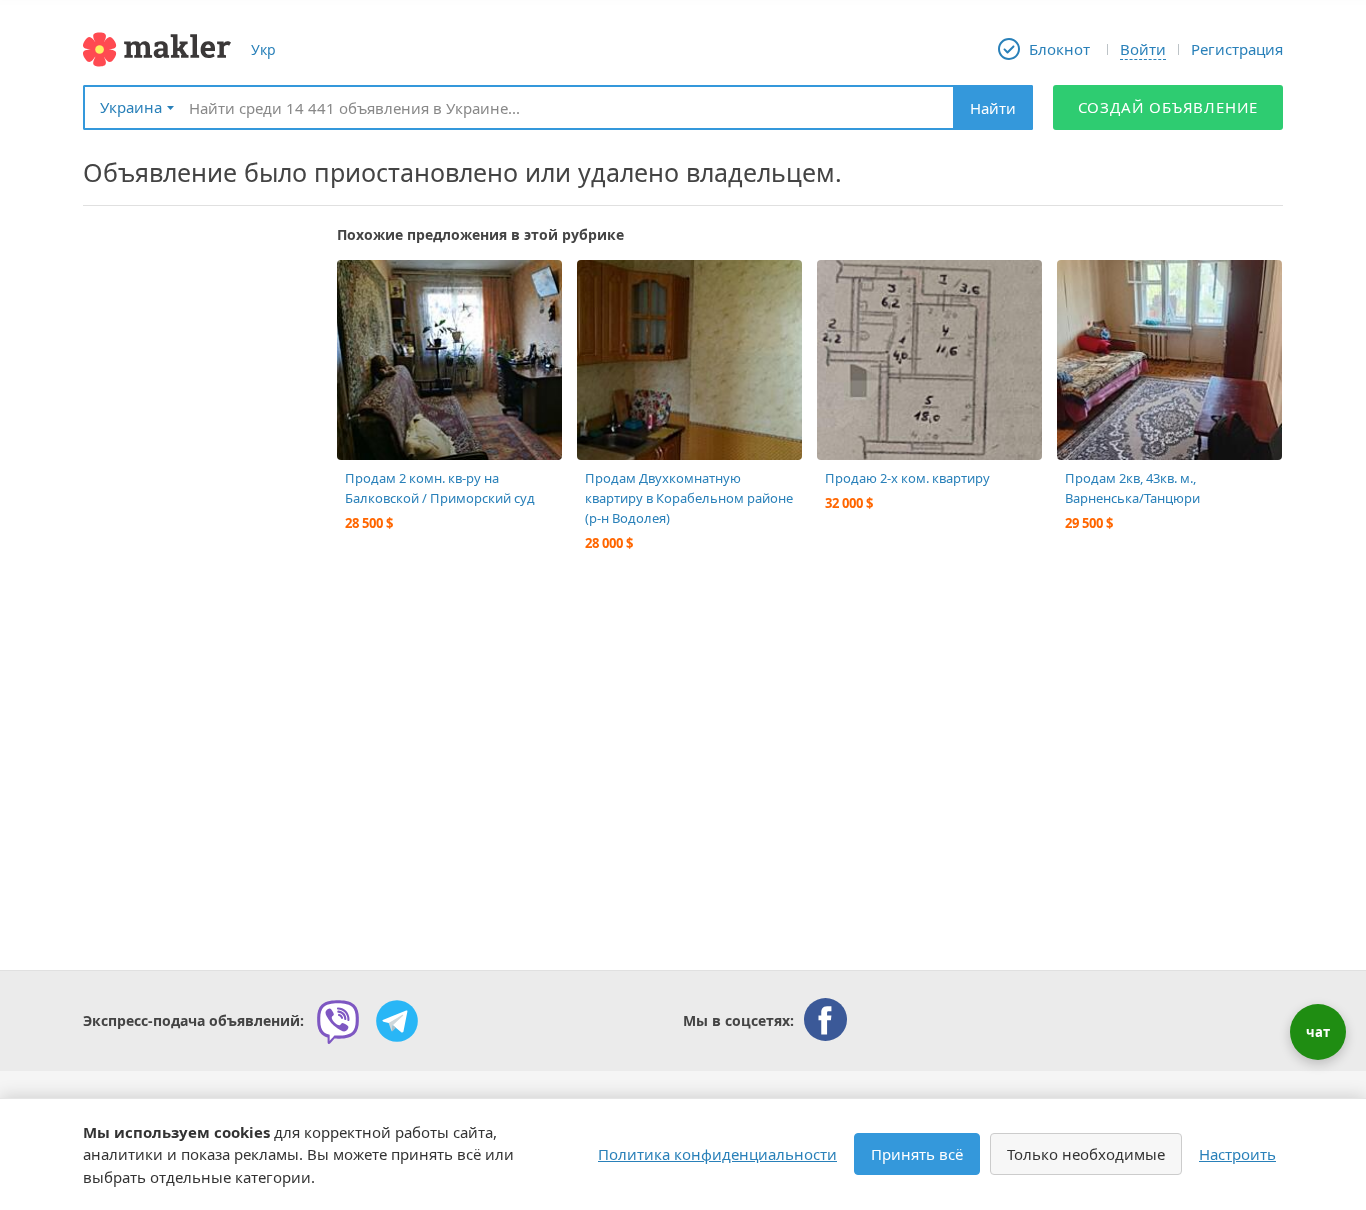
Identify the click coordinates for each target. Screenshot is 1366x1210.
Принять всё (917, 1154)
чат (1318, 1032)
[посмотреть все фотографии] (362, 285)
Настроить (1237, 1154)
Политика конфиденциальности (717, 1154)
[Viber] (338, 1021)
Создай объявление (1168, 107)
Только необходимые (1086, 1154)
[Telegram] (397, 1021)
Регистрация (1237, 49)
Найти (993, 108)
